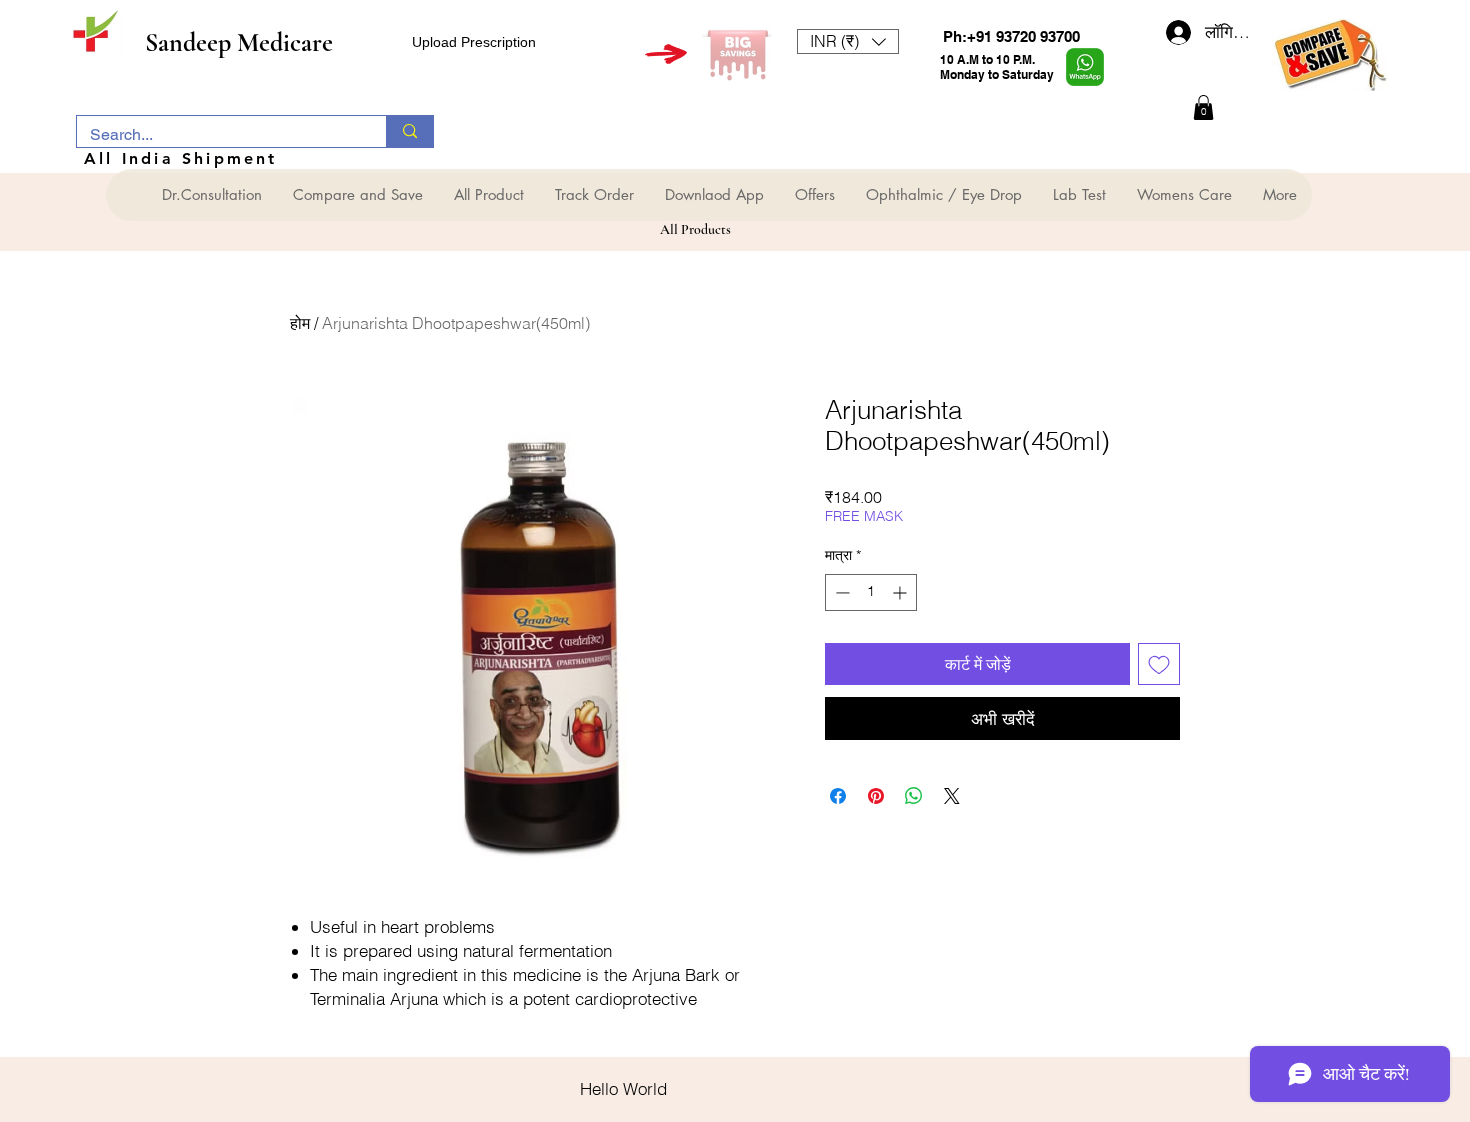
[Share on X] (952, 796)
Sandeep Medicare (239, 42)
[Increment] (901, 592)
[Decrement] (840, 592)
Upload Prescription (474, 42)
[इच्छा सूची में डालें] (1159, 664)
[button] (848, 41)
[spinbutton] (871, 592)
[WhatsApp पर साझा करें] (914, 796)
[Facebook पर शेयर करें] (838, 796)
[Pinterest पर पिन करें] (876, 796)
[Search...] (409, 131)
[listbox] (848, 41)
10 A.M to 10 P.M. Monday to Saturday (997, 67)
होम (300, 323)
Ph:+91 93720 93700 (1011, 36)
